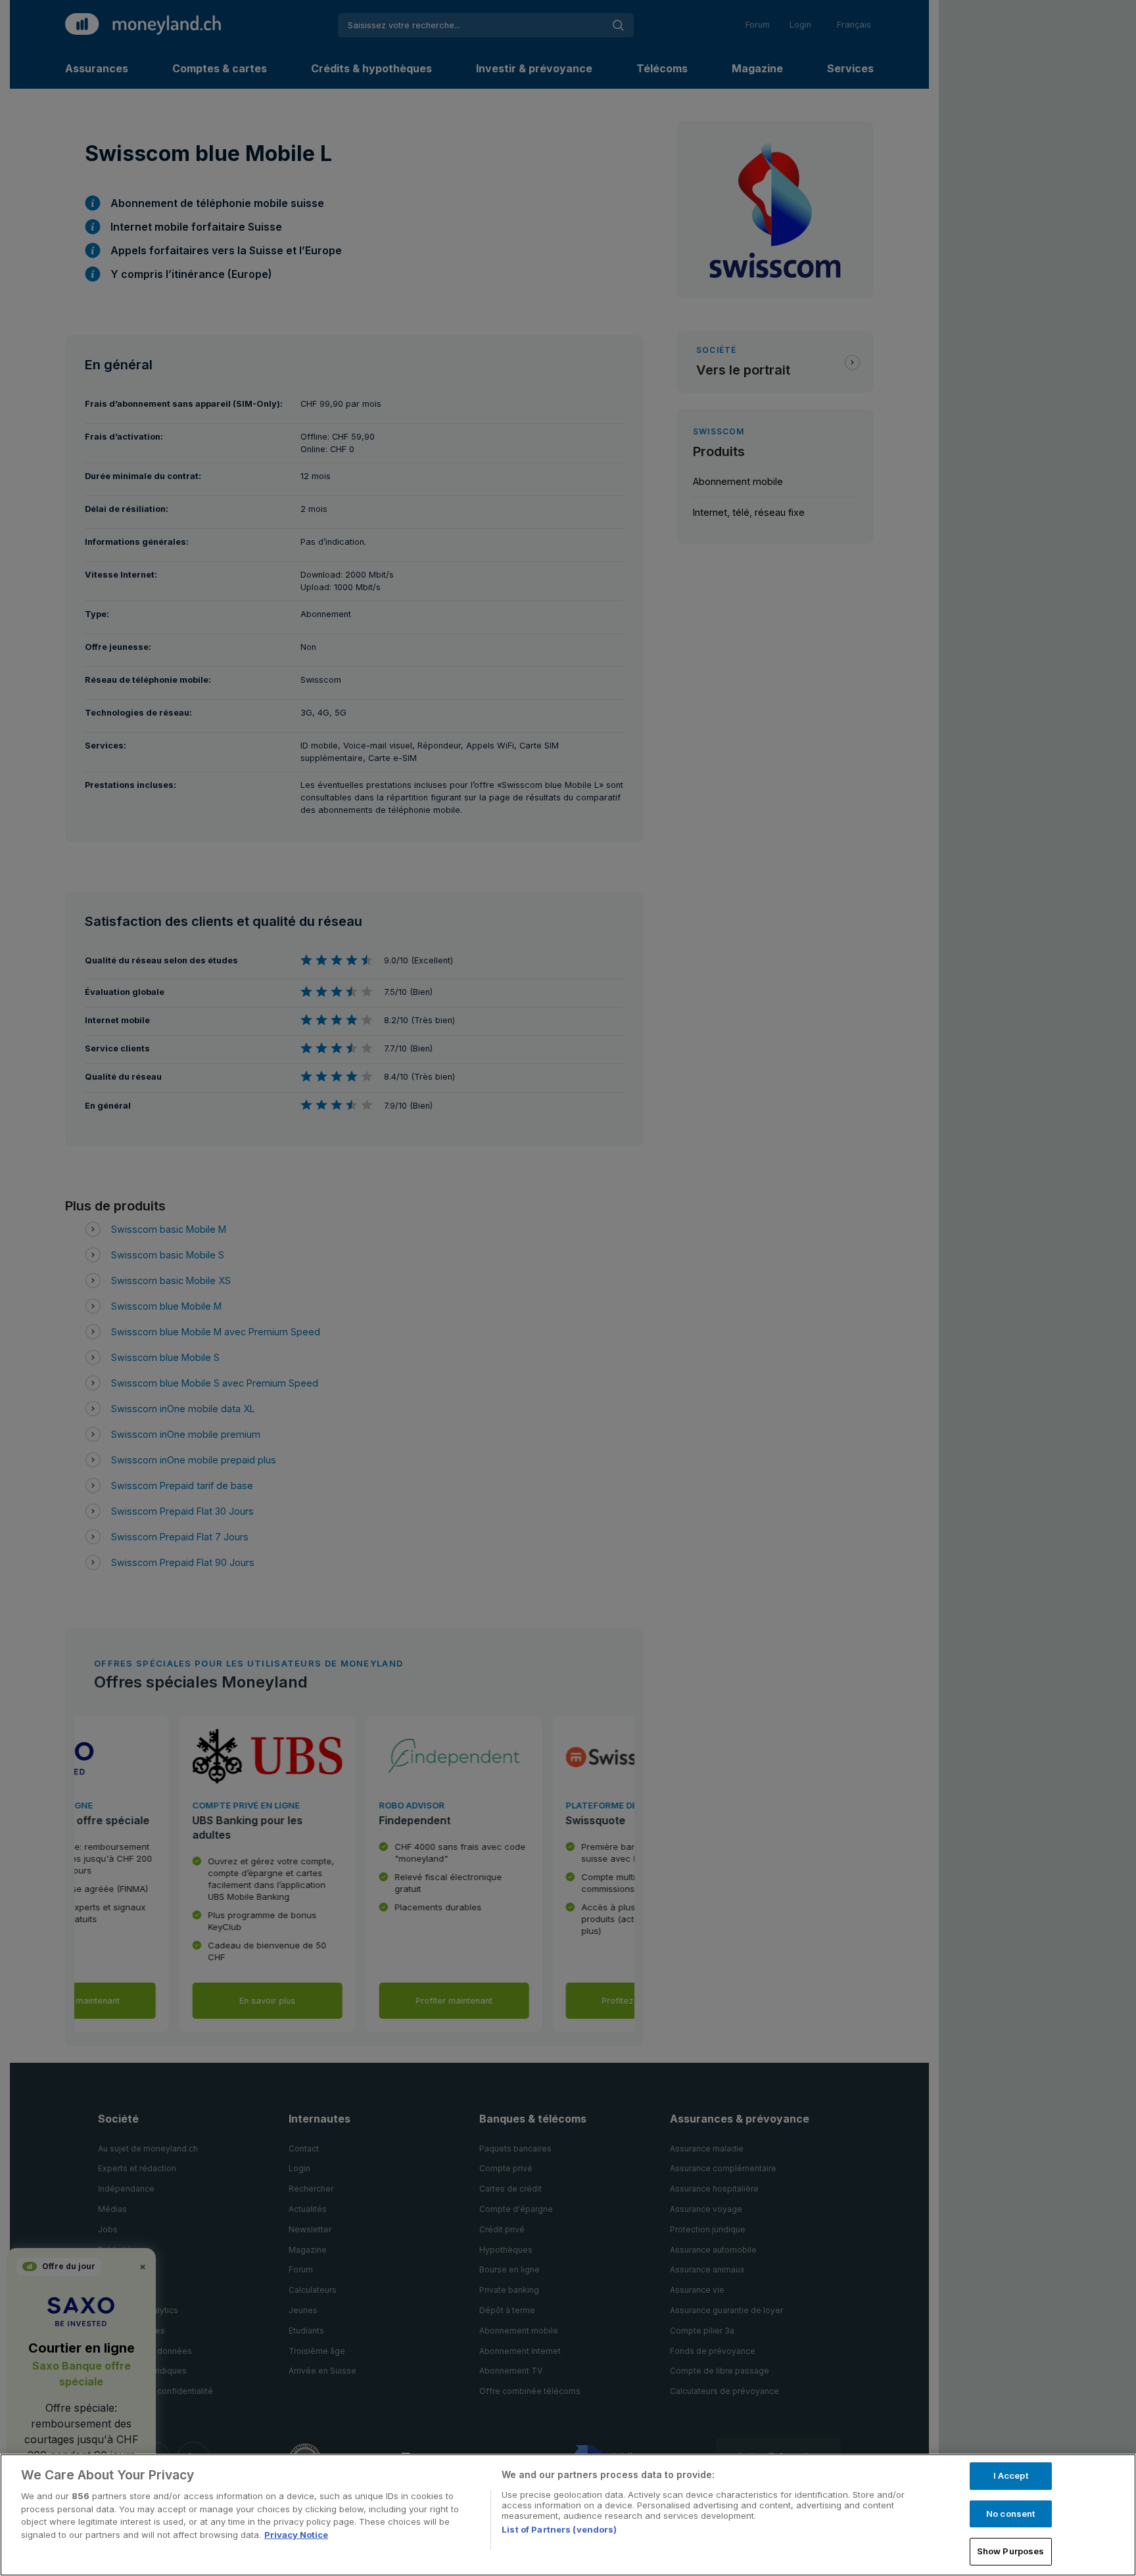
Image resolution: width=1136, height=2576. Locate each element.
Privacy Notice (296, 2535)
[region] (568, 2515)
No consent (1010, 2514)
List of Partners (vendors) (559, 2529)
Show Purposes (1011, 2551)
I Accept (1011, 2475)
